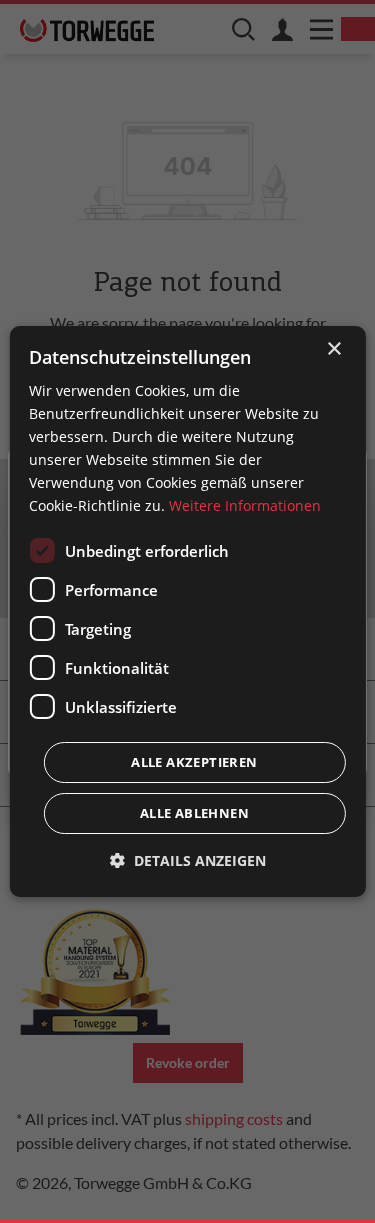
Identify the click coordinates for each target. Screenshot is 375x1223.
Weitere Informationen (245, 505)
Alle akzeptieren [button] (194, 762)
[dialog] (187, 612)
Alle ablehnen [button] (194, 813)
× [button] (333, 349)
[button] (188, 860)
